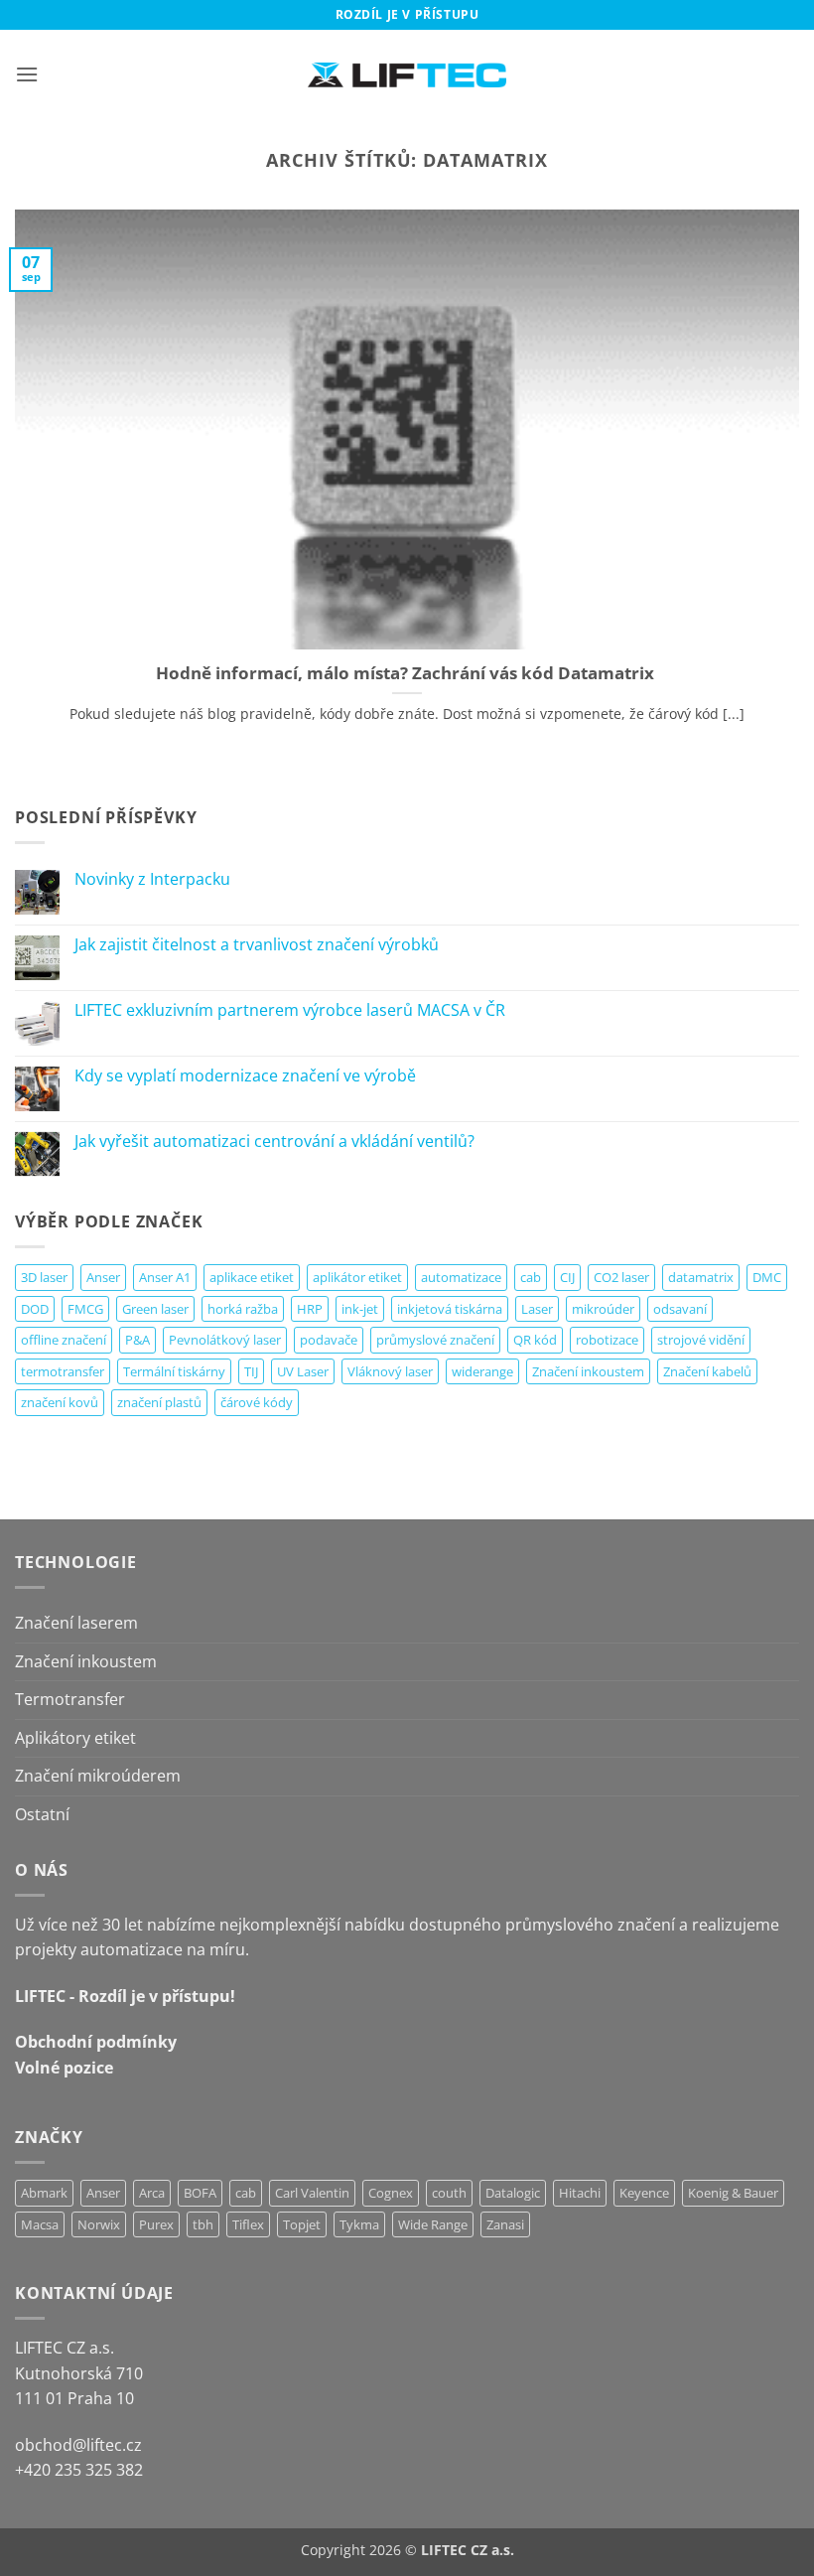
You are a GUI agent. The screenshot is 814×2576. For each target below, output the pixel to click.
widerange (482, 1371)
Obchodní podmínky (96, 2042)
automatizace (461, 1277)
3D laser (44, 1277)
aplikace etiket (252, 1277)
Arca (152, 2193)
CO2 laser (621, 1277)
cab (531, 1277)
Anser (103, 1277)
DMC (767, 1277)
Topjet (302, 2224)
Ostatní (42, 1814)
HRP (310, 1309)
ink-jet (360, 1309)
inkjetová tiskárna (450, 1309)
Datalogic (513, 2193)
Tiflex (248, 2224)
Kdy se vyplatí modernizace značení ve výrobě (245, 1076)
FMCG (85, 1309)
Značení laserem (76, 1623)
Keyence (644, 2193)
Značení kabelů (707, 1371)
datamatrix (701, 1277)
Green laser (155, 1309)
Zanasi (505, 2224)
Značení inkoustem (588, 1371)
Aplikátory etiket (75, 1738)
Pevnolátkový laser (225, 1340)
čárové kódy (257, 1402)
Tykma (359, 2224)
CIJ (567, 1277)
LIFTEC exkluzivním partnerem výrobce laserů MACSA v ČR (290, 1010)
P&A (137, 1340)
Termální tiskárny (174, 1371)
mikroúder (603, 1309)
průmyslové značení (435, 1340)
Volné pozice (64, 2068)
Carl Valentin (312, 2193)
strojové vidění (701, 1340)
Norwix (99, 2224)
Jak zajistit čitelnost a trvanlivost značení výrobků (257, 945)
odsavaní (680, 1309)
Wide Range (433, 2224)
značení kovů (60, 1402)
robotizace (607, 1340)
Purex (156, 2224)
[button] (27, 74)
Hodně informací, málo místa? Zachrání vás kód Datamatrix (407, 673)
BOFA (200, 2193)
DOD (35, 1309)
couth (449, 2193)
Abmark (44, 2193)
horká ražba (243, 1309)
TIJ (251, 1371)
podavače (329, 1340)
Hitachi (580, 2193)
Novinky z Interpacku (152, 879)
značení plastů (159, 1402)
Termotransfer (70, 1699)
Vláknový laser (390, 1371)
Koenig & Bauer (733, 2193)
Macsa (40, 2224)
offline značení (64, 1340)
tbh (203, 2224)
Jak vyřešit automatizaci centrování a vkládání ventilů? (274, 1142)
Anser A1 (165, 1277)
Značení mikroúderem (98, 1776)
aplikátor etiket (357, 1277)
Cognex (391, 2193)
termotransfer (63, 1371)
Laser (537, 1309)
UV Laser (303, 1371)
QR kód (535, 1340)
